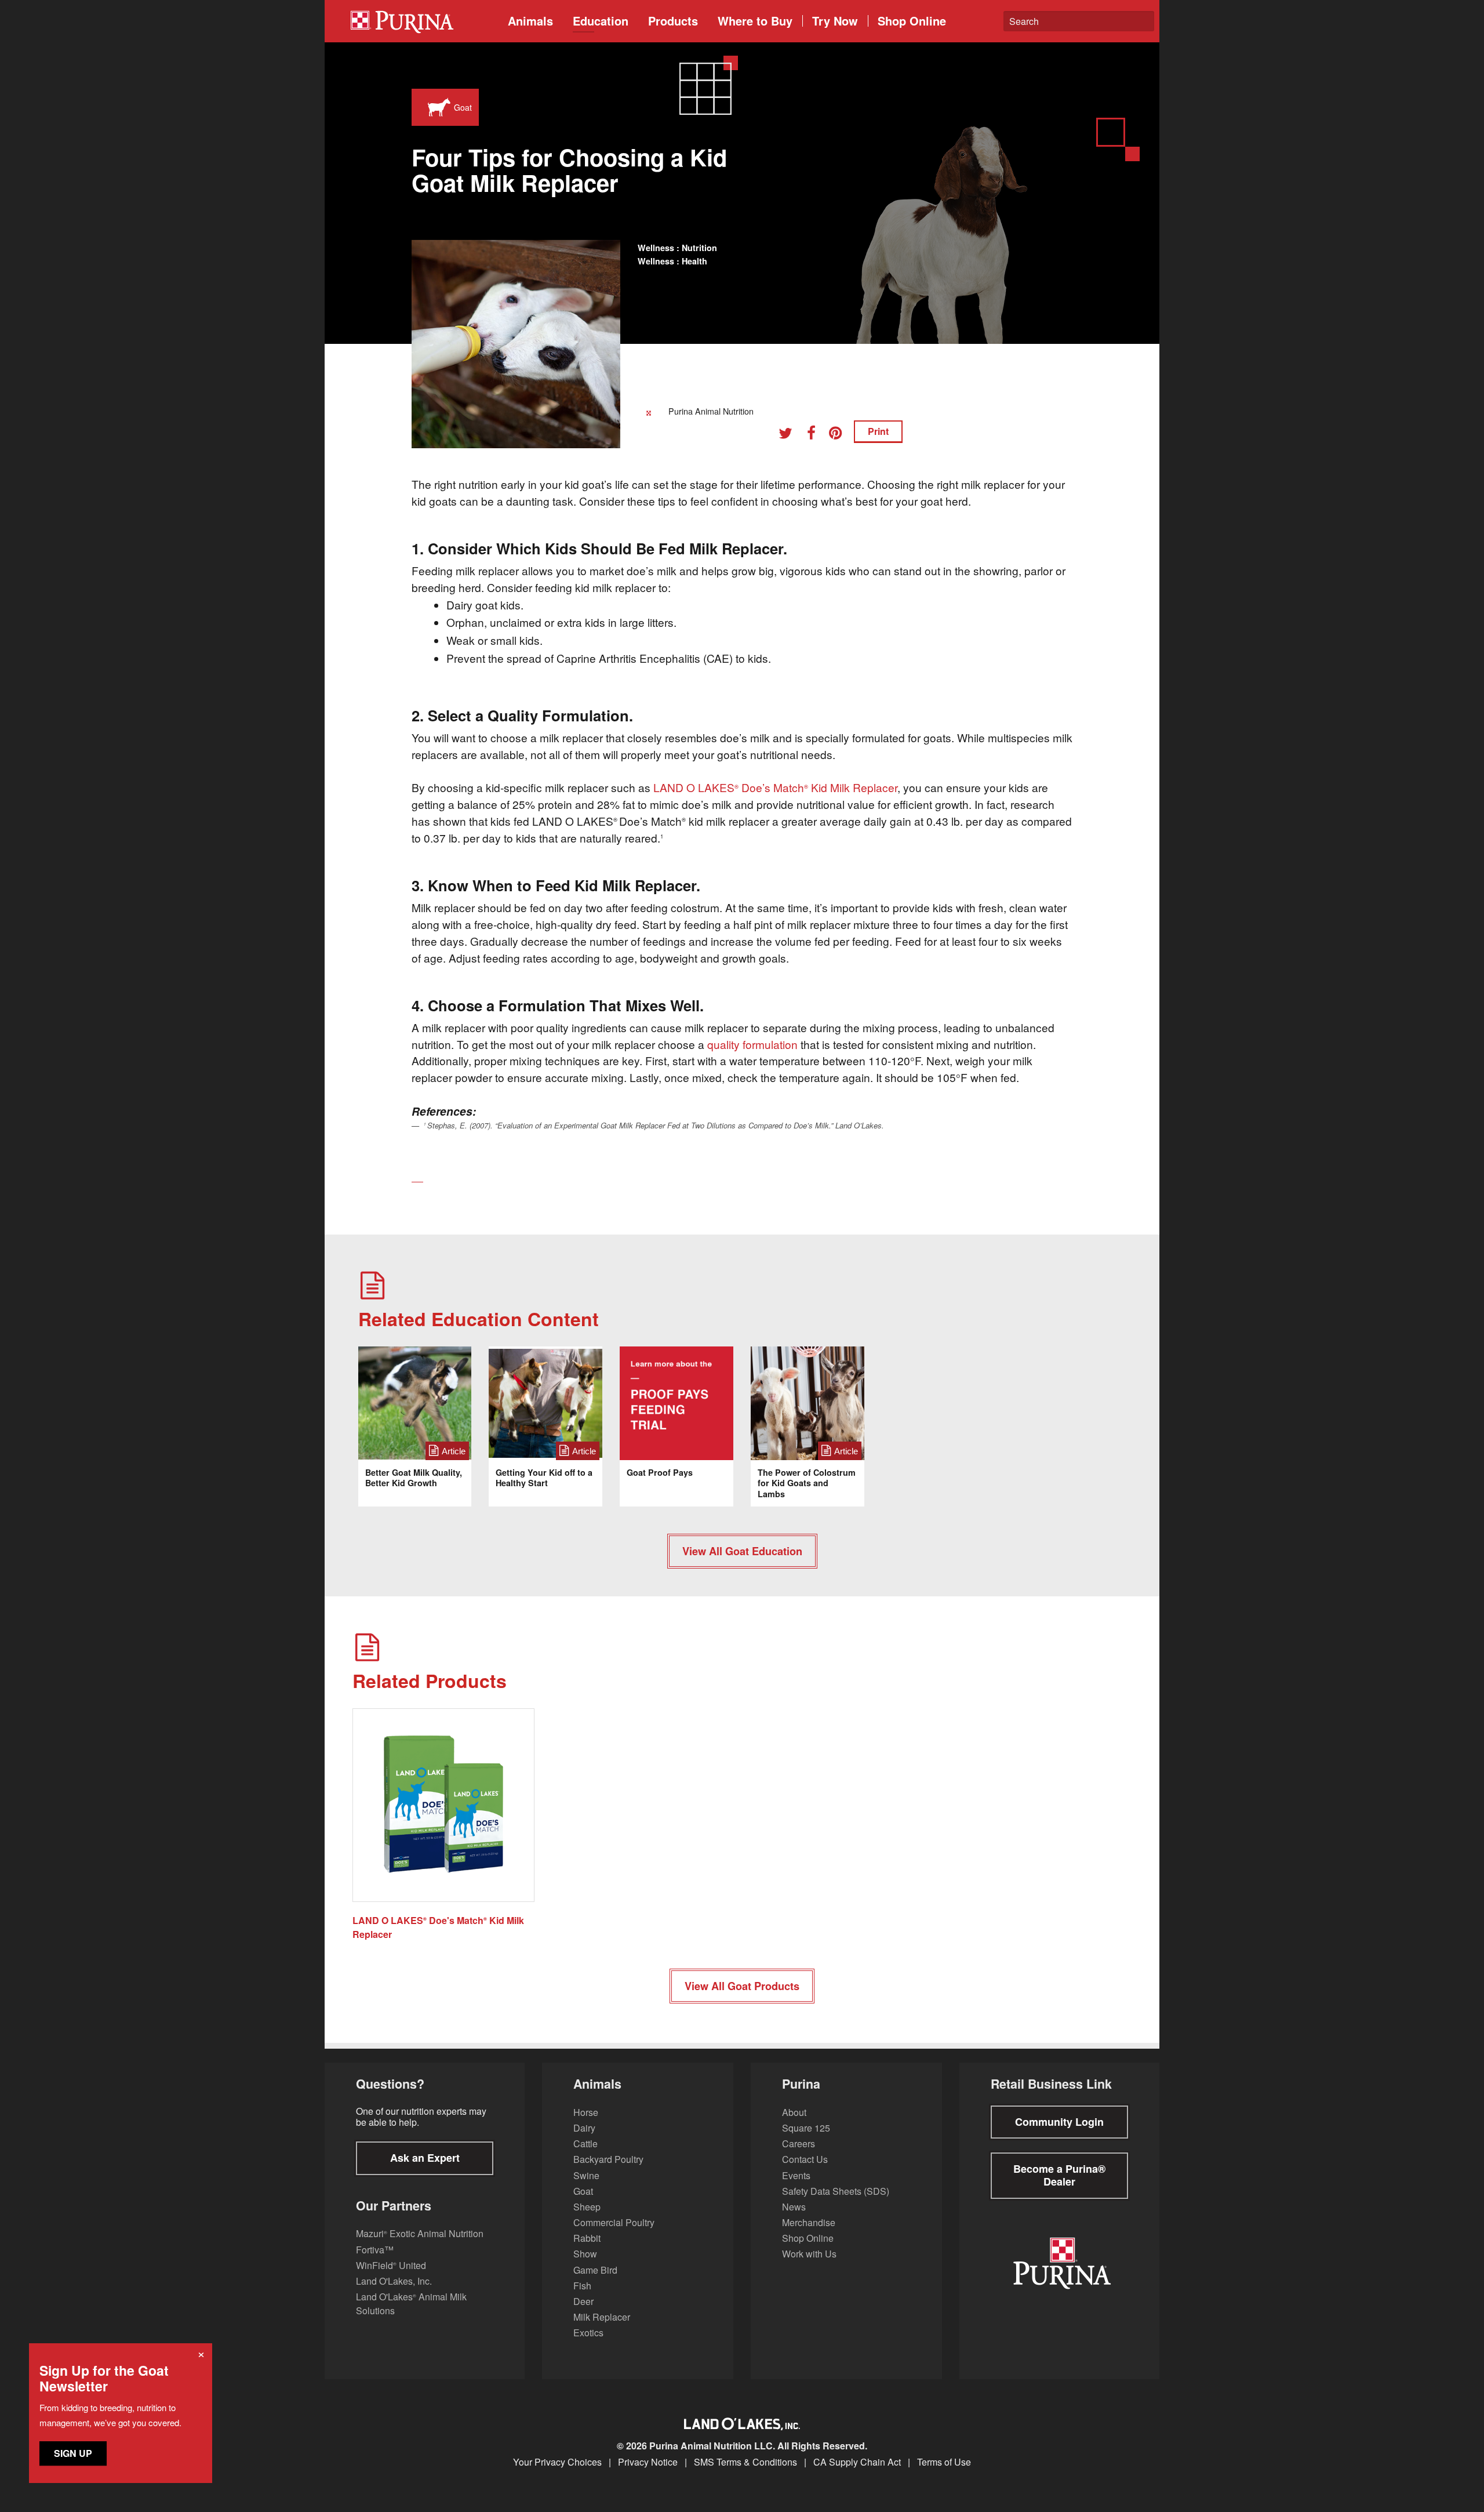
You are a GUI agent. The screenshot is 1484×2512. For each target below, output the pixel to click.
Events (796, 2175)
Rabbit (587, 2238)
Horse (586, 2112)
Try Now (835, 21)
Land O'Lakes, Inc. (394, 2281)
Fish (582, 2286)
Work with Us (809, 2254)
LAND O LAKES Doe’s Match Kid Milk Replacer (775, 787)
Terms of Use (944, 2462)
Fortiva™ (375, 2250)
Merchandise (809, 2222)
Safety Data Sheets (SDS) (836, 2191)
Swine (586, 2175)
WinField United (391, 2265)
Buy (755, 21)
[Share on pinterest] (840, 435)
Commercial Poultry (614, 2222)
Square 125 (806, 2128)
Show (585, 2254)
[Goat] (437, 107)
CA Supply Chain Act (857, 2462)
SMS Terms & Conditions (745, 2462)
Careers (799, 2143)
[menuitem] (420, 21)
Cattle (585, 2143)
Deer (583, 2301)
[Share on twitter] (790, 435)
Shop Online (912, 21)
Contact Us (805, 2159)
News (794, 2207)
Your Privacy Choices (557, 2462)
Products (673, 21)
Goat (583, 2191)
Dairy (584, 2128)
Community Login (1059, 2122)
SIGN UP (73, 2453)
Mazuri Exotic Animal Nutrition (420, 2233)
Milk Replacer (602, 2317)
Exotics (588, 2333)
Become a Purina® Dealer (1059, 2175)
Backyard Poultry (608, 2159)
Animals (530, 21)
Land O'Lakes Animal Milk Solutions (411, 2304)
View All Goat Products (742, 1986)
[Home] (424, 21)
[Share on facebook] (815, 435)
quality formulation (752, 1044)
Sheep (587, 2207)
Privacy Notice (648, 2462)
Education (601, 21)
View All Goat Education (742, 1551)
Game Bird (595, 2270)
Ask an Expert (425, 2158)
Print (878, 431)
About (794, 2112)
